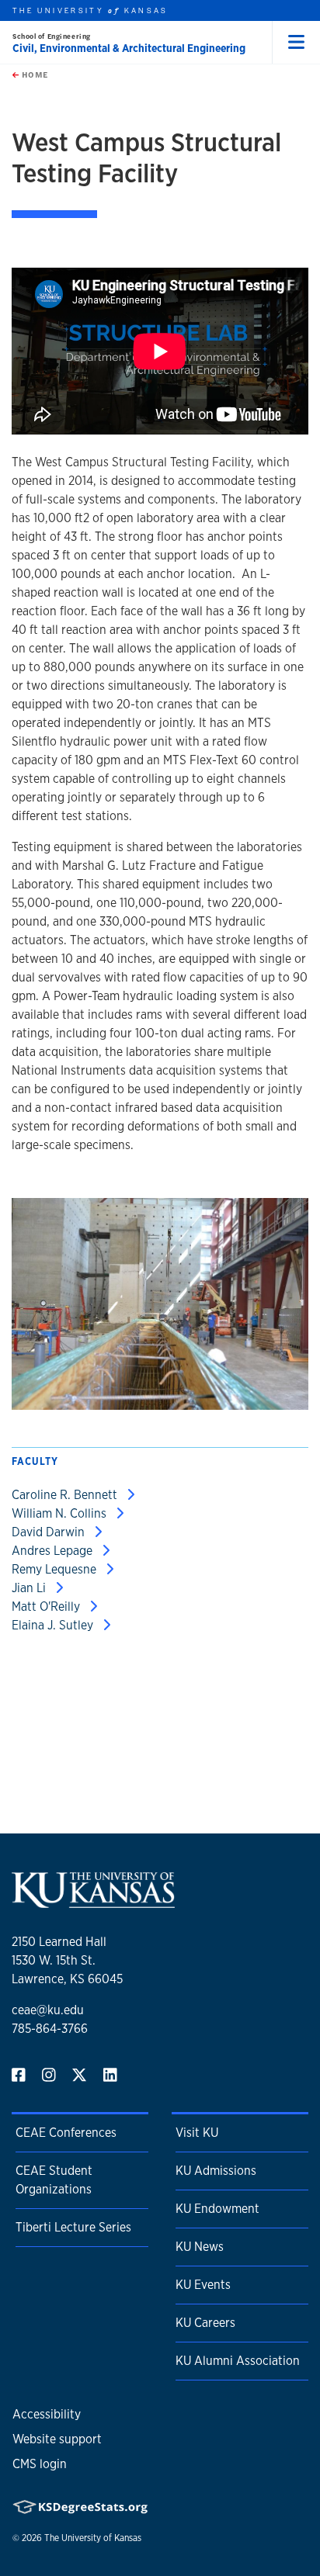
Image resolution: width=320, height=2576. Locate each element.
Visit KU (197, 2133)
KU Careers (205, 2323)
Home (33, 74)
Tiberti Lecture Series (73, 2227)
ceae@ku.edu (48, 2010)
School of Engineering (52, 36)
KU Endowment (217, 2209)
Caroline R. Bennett (66, 1495)
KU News (200, 2247)
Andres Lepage (54, 1551)
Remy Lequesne (56, 1569)
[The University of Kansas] (93, 1901)
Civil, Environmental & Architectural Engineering (129, 48)
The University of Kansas (93, 2538)
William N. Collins (61, 1513)
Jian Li (30, 1588)
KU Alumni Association (238, 2361)
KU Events (203, 2285)
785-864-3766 (50, 2029)
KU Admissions (216, 2171)
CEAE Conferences (66, 2133)
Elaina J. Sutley (54, 1625)
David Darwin (50, 1532)
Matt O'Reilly (47, 1607)
